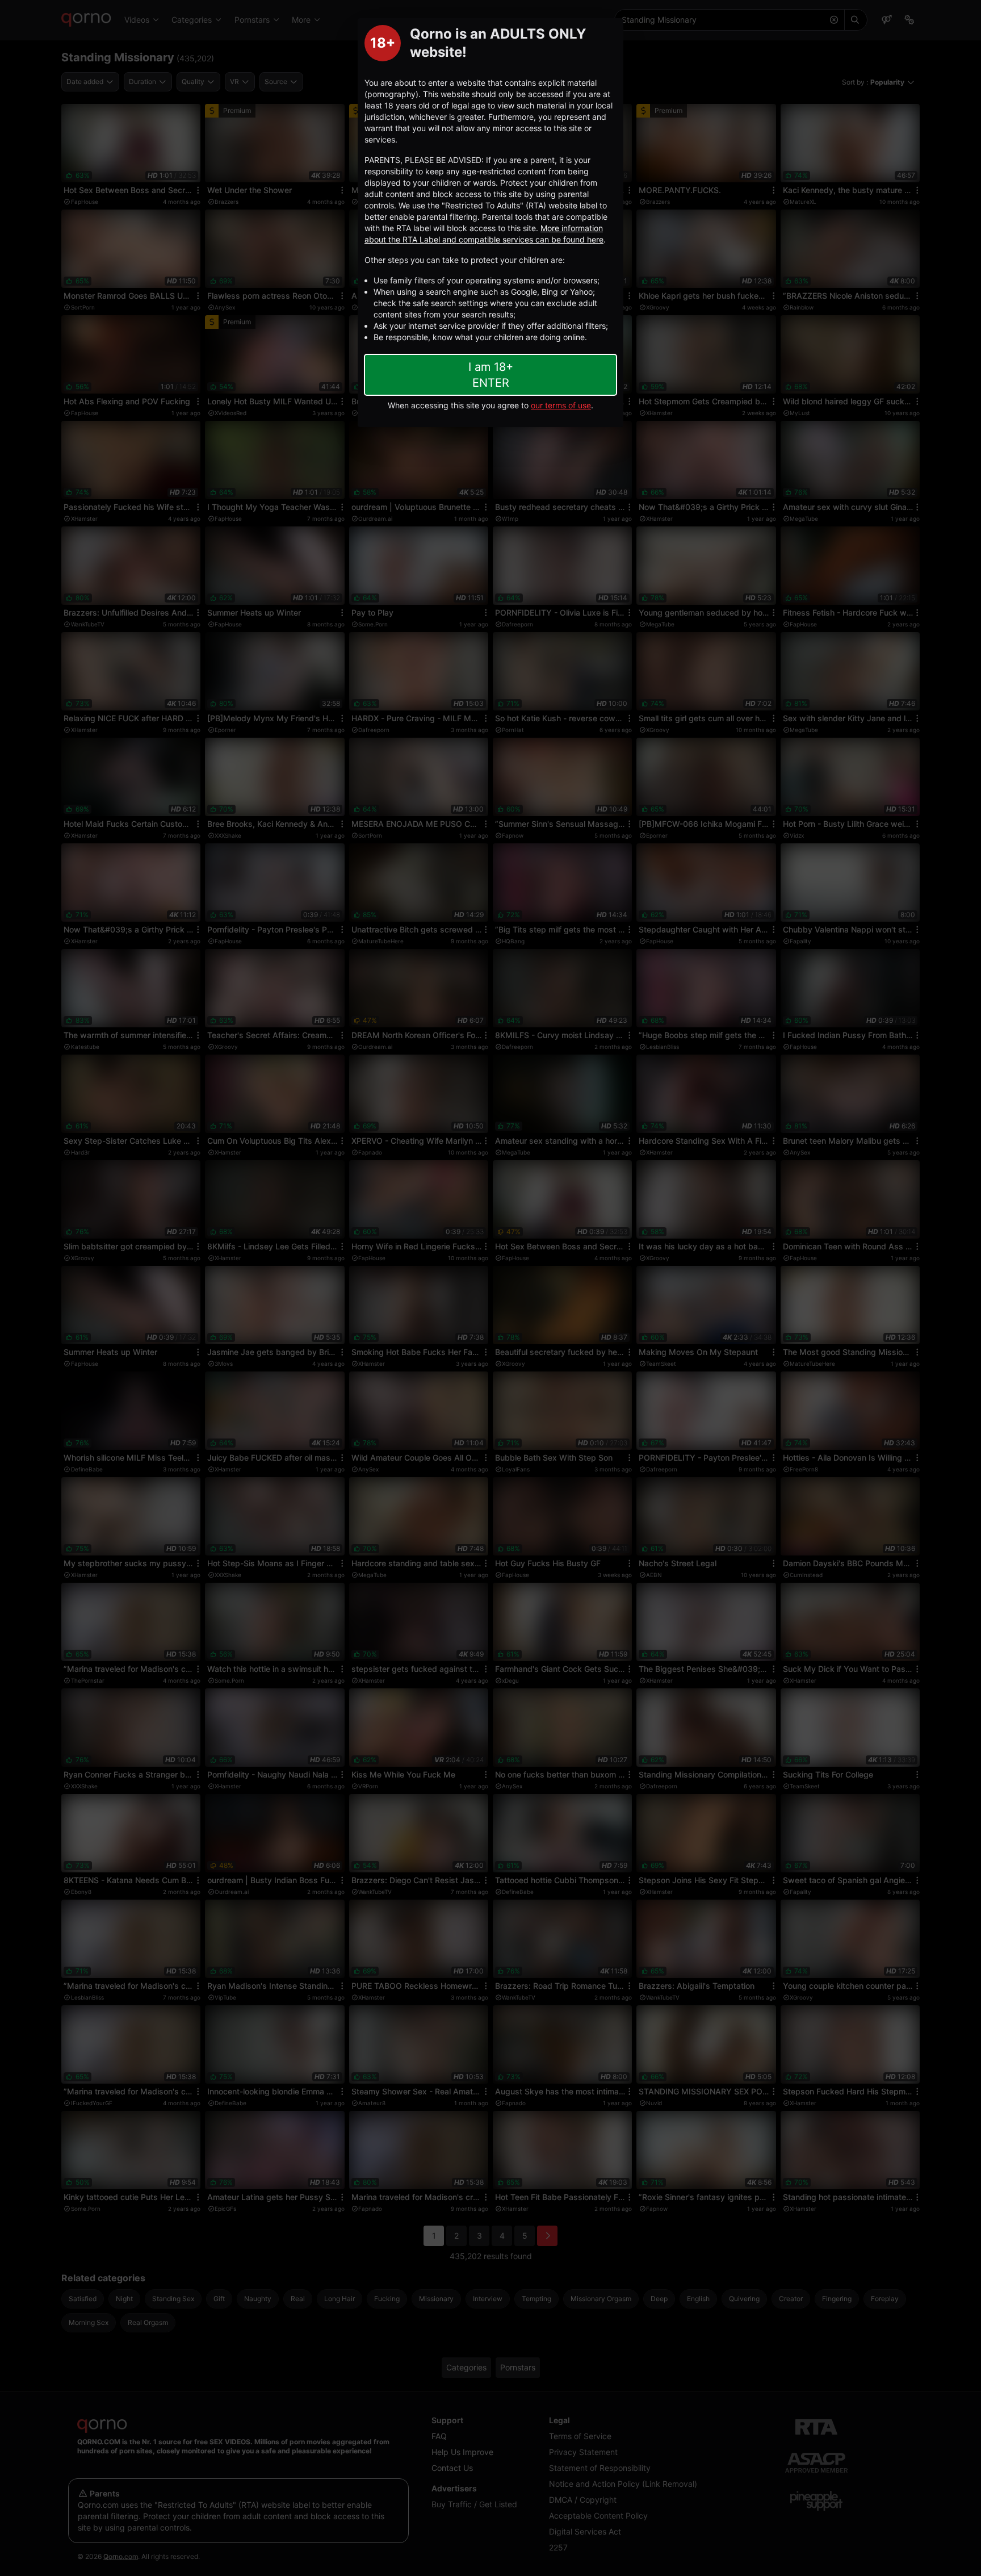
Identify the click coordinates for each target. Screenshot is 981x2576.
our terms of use (561, 405)
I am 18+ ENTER (491, 375)
